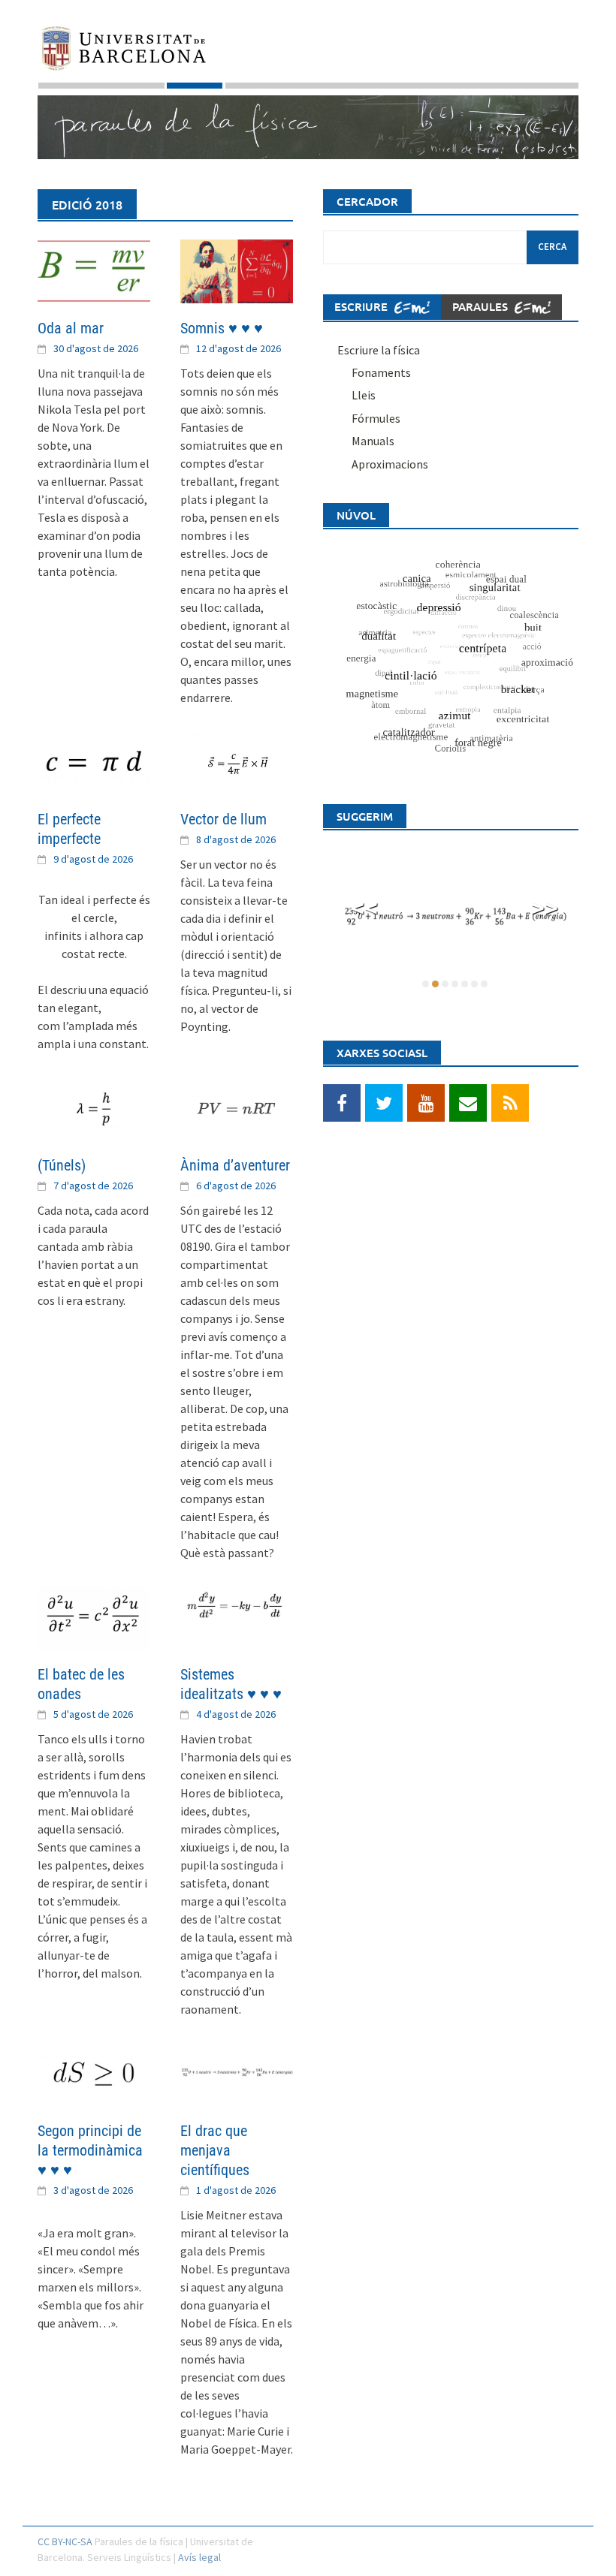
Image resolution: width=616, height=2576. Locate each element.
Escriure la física (379, 350)
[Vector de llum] (237, 761)
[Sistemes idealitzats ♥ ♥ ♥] (237, 1616)
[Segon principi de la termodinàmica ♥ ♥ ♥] (94, 2072)
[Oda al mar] (94, 270)
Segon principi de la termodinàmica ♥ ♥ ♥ (90, 2150)
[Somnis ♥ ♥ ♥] (237, 270)
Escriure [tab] (362, 306)
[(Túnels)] (94, 1107)
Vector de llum (223, 819)
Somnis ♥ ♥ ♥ (222, 328)
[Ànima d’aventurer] (237, 1107)
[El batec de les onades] (94, 1616)
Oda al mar (71, 328)
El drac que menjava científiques (215, 2150)
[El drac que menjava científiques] (237, 2072)
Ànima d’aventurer (235, 1165)
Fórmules (376, 418)
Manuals (373, 441)
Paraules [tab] (482, 306)
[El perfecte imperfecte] (94, 761)
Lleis (364, 395)
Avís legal (199, 2557)
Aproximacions (390, 464)
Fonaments (381, 372)
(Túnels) (62, 1165)
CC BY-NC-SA (65, 2541)
